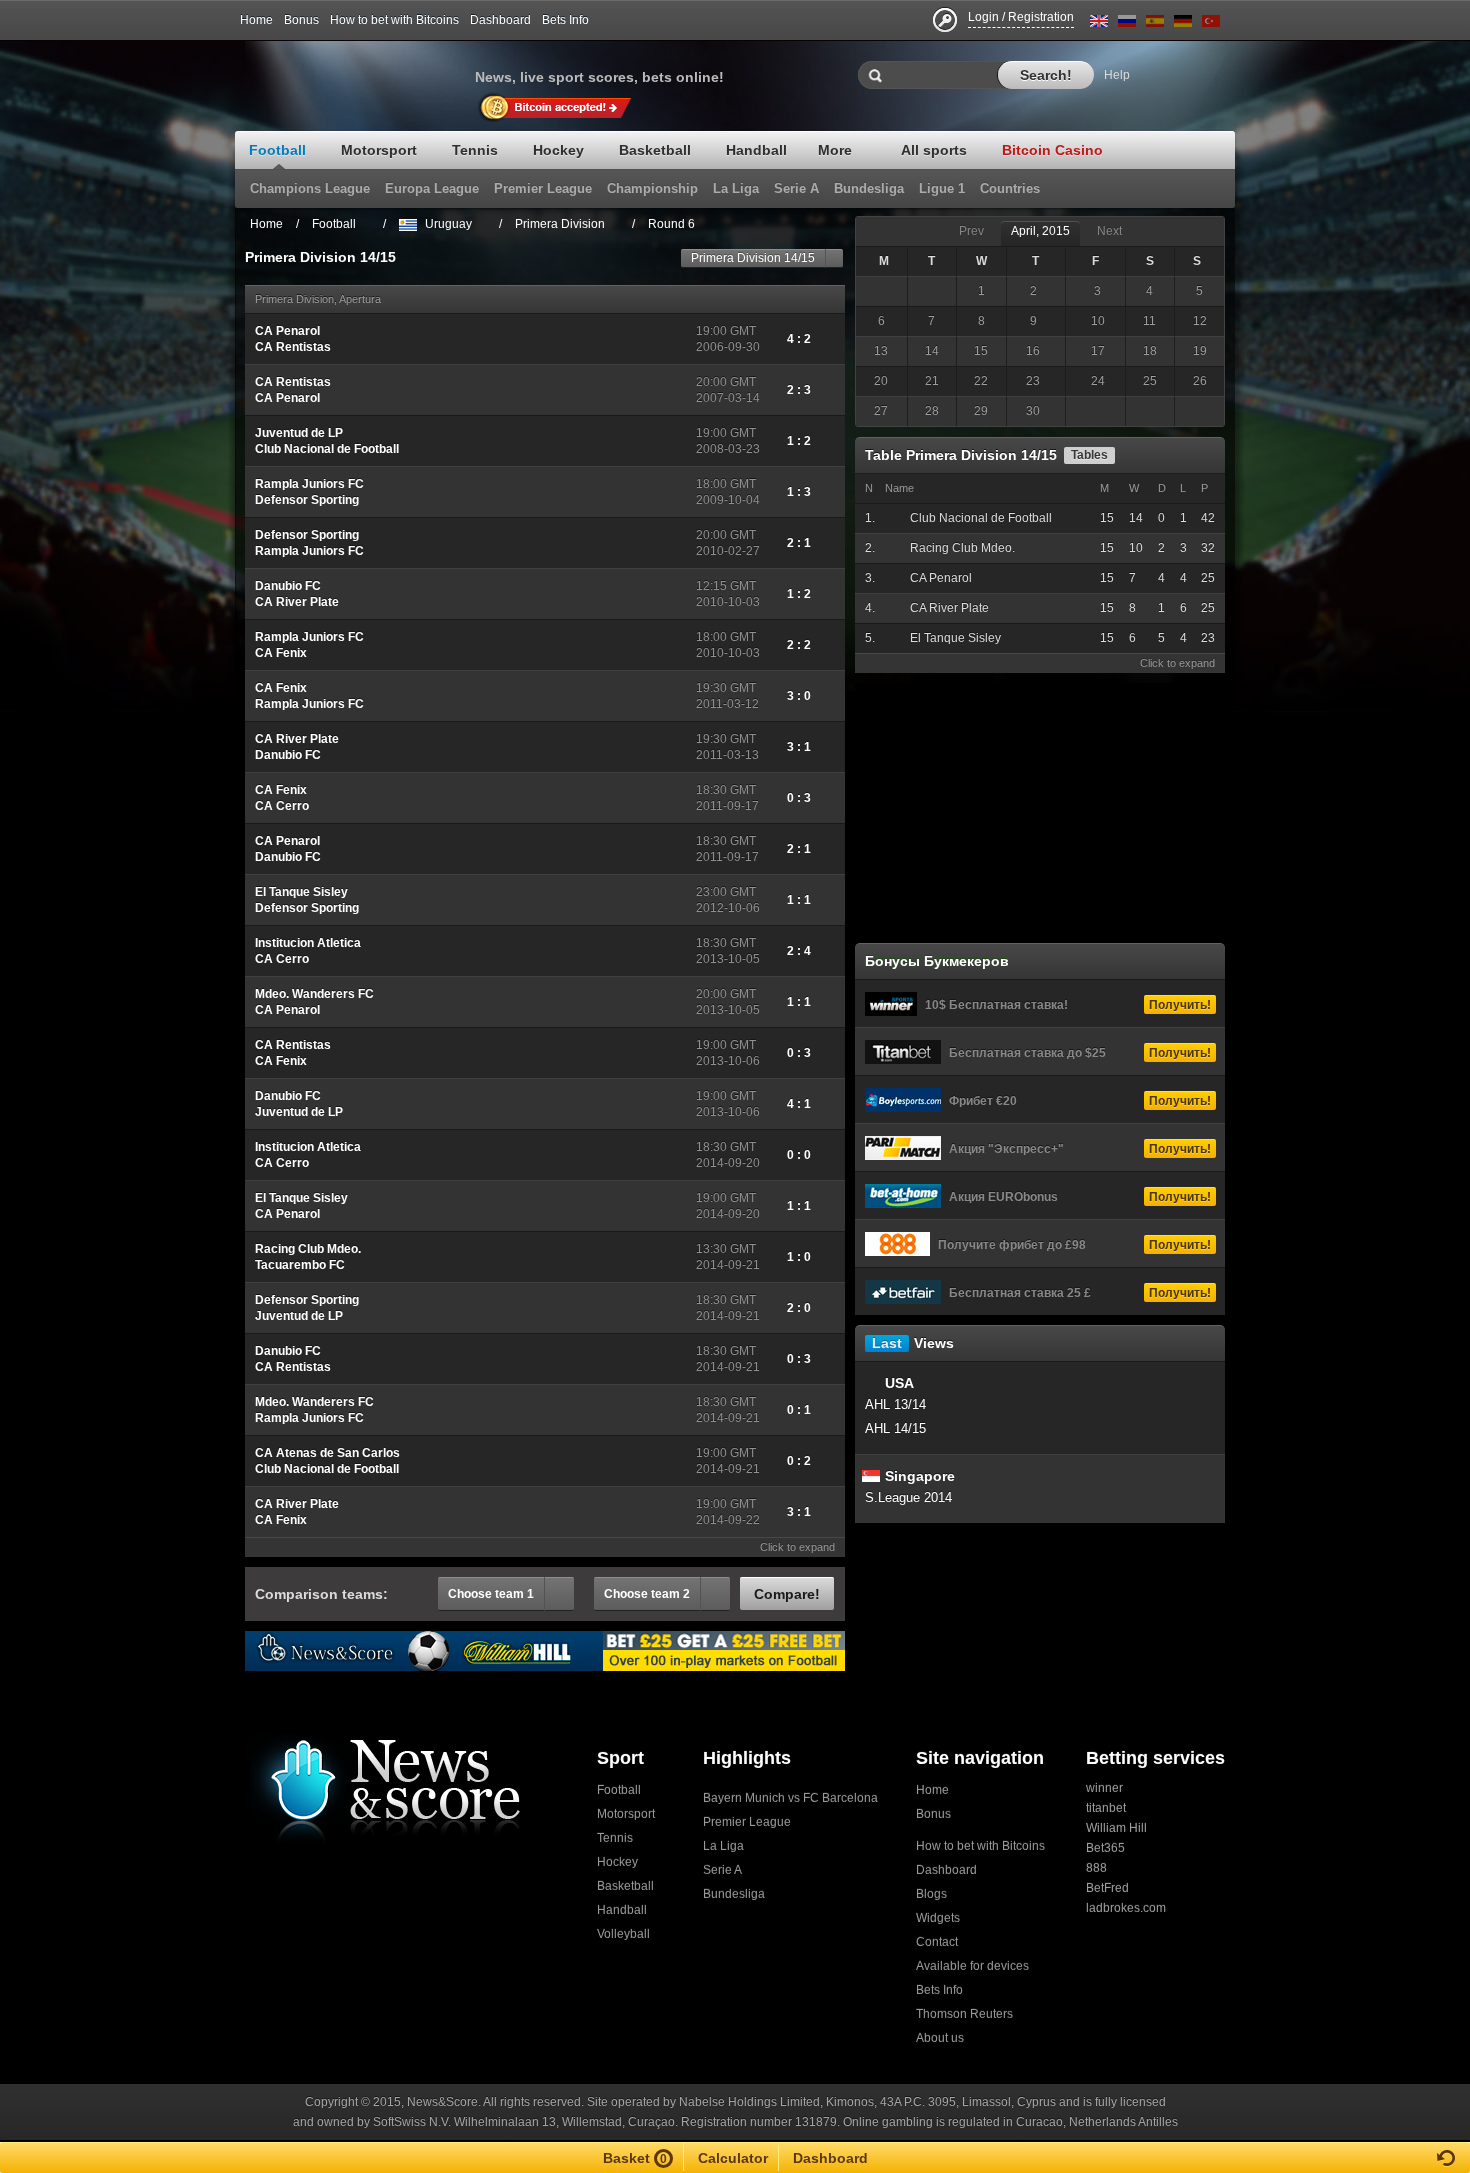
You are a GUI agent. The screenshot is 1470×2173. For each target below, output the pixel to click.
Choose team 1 (491, 1594)
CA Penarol (941, 578)
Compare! (787, 1594)
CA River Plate (949, 608)
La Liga (723, 1846)
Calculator (733, 2158)
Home (256, 20)
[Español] (1155, 24)
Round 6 (671, 224)
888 (1096, 1868)
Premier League (747, 1822)
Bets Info (565, 20)
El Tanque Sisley (955, 638)
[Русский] (1127, 24)
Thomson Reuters (964, 2014)
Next (1109, 231)
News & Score (355, 71)
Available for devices (972, 1966)
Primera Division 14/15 (753, 258)
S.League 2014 (908, 1497)
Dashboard (500, 20)
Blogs (931, 1894)
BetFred (1107, 1888)
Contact (937, 1942)
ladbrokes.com (1126, 1908)
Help (1117, 75)
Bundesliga (734, 1894)
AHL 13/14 (895, 1404)
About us (940, 2038)
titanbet (1106, 1808)
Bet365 (1105, 1848)
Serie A (722, 1870)
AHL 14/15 (895, 1428)
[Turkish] (1211, 24)
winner (1104, 1788)
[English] (1099, 24)
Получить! (1180, 1005)
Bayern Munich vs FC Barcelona (790, 1798)
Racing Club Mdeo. (962, 548)
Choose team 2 (647, 1594)
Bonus (301, 20)
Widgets (938, 1918)
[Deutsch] (1183, 24)
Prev (971, 231)
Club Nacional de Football (981, 518)
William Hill (1116, 1828)
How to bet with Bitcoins (394, 20)
